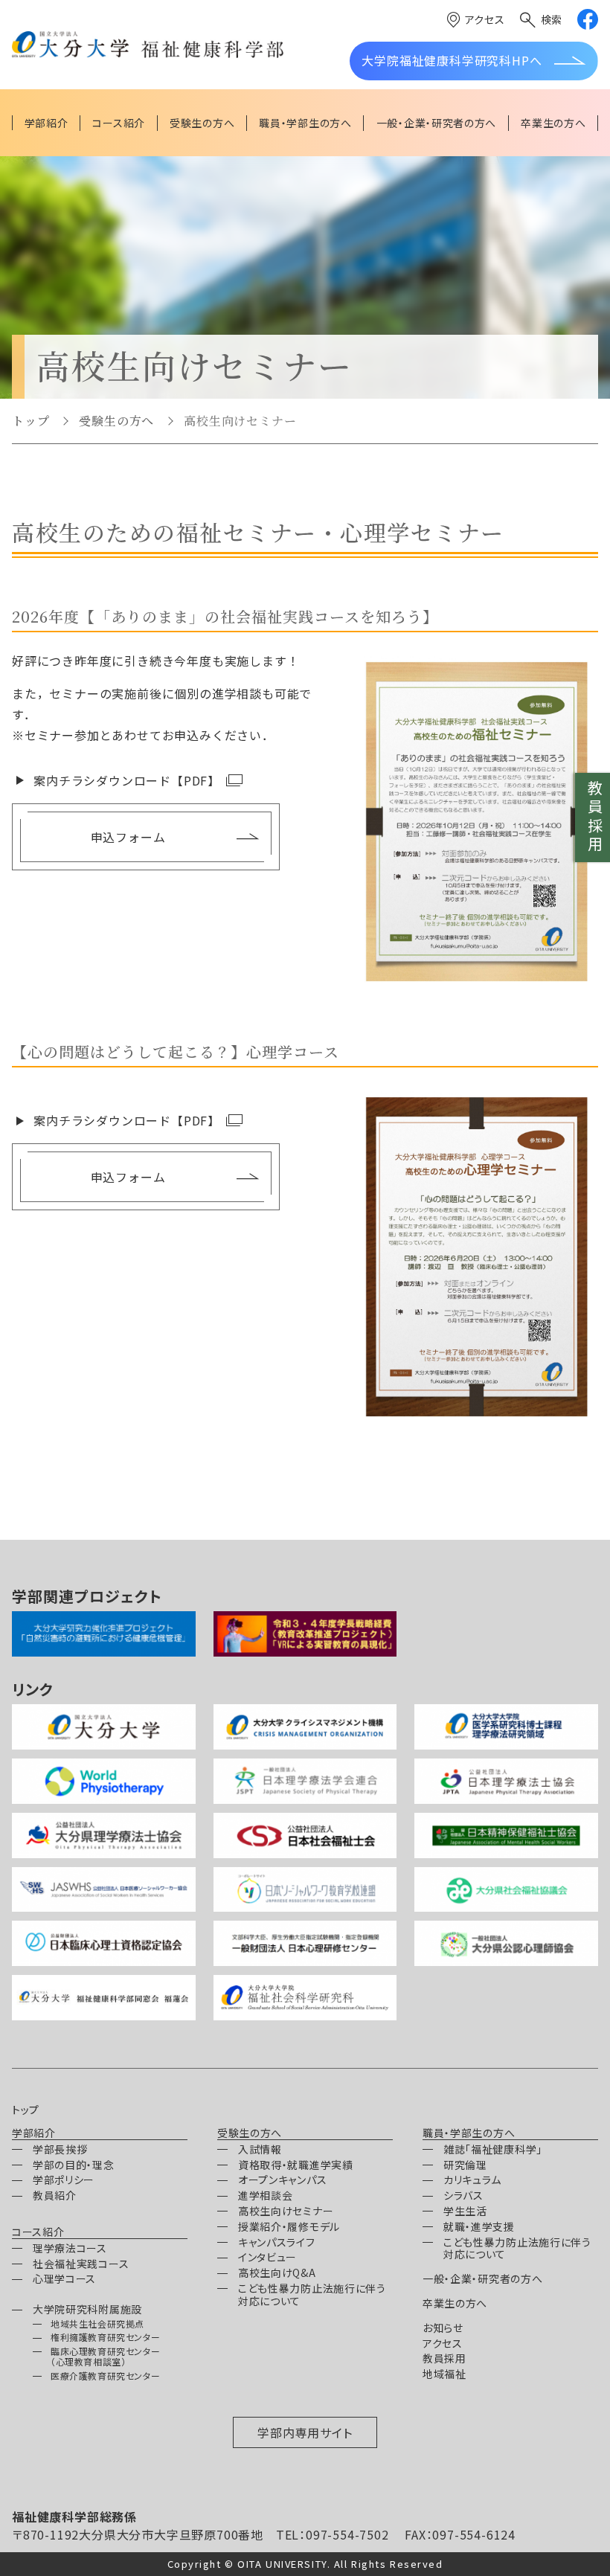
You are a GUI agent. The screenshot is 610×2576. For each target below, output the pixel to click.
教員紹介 (55, 2195)
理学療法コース (70, 2248)
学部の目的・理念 (74, 2165)
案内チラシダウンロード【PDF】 (127, 780)
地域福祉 (444, 2374)
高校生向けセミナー (286, 2211)
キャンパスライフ (277, 2242)
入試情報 (260, 2149)
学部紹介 (34, 2133)
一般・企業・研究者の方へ (482, 2278)
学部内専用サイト (305, 2432)
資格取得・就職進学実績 (296, 2165)
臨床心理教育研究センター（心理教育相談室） (105, 2356)
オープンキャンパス (282, 2180)
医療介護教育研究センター (105, 2376)
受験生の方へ (116, 421)
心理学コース (64, 2278)
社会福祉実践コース (81, 2264)
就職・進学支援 (479, 2226)
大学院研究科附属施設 (87, 2309)
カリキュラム (472, 2180)
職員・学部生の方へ (469, 2133)
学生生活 (465, 2211)
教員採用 (595, 818)
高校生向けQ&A (277, 2273)
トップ (30, 421)
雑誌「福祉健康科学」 (493, 2149)
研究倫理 (465, 2165)
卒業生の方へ (455, 2303)
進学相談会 (266, 2195)
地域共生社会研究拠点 (97, 2323)
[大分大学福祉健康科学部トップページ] (148, 45)
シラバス (463, 2195)
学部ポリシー (64, 2180)
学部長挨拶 (60, 2149)
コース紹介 (38, 2232)
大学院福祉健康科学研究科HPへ (452, 60)
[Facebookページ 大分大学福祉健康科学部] (588, 19)
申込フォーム (128, 837)
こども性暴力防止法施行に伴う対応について (312, 2294)
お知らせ (443, 2328)
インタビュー (267, 2257)
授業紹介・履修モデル (289, 2226)
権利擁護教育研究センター (105, 2337)
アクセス (485, 19)
